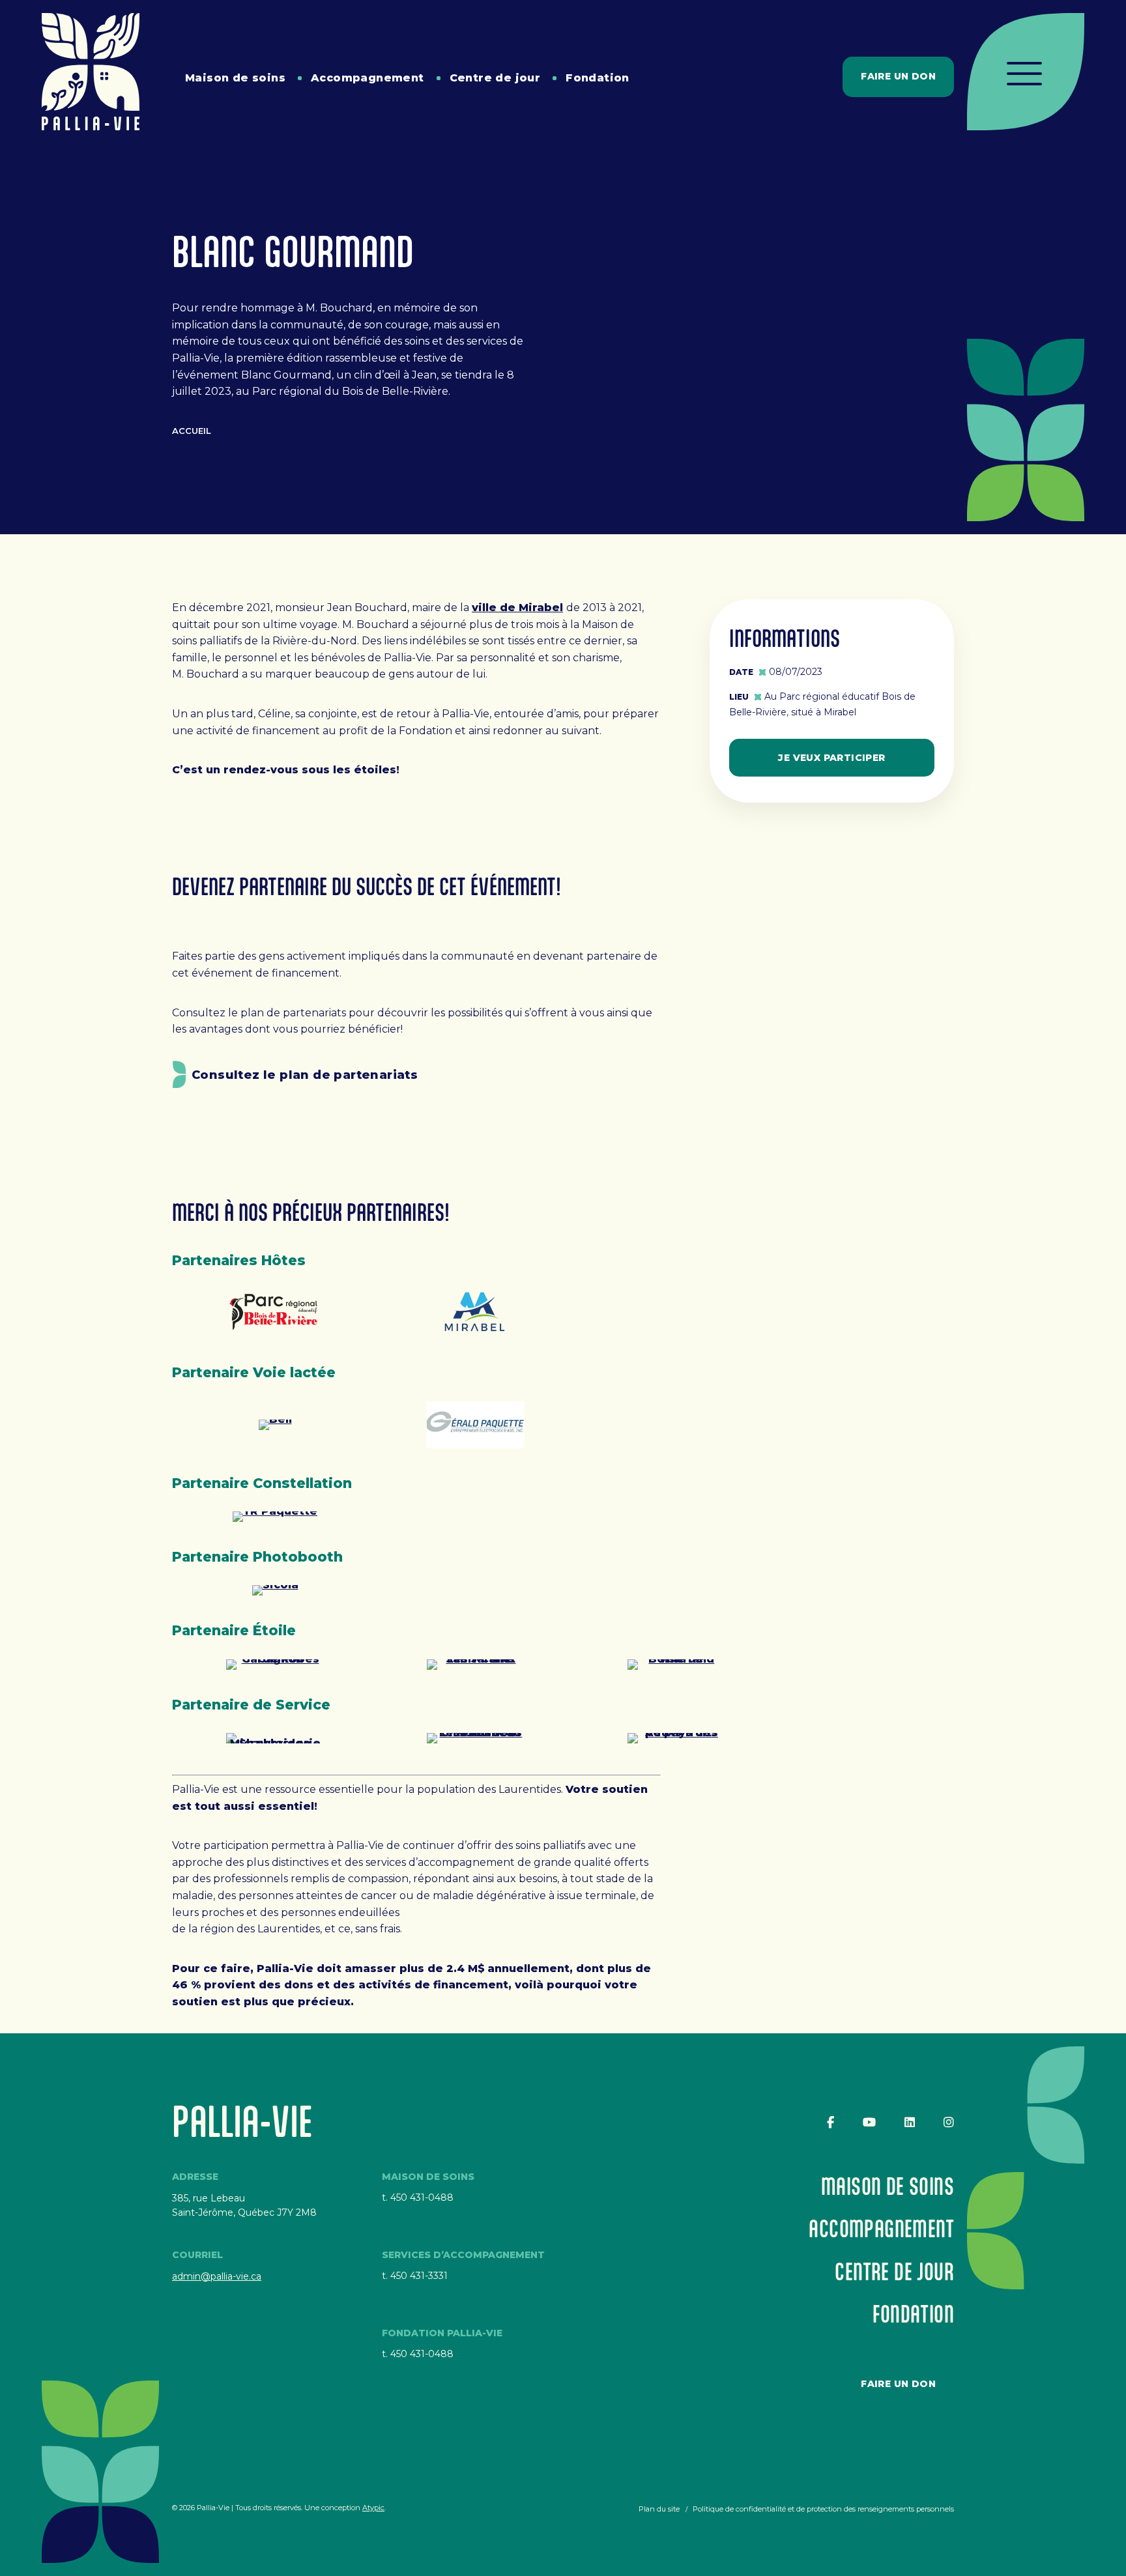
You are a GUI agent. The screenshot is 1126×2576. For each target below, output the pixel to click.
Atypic (373, 2508)
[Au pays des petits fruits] (676, 1738)
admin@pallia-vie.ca (217, 2276)
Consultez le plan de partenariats (305, 1075)
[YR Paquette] (275, 1517)
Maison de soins (235, 78)
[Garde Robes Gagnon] (275, 1665)
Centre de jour (495, 78)
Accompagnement (368, 78)
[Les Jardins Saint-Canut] (476, 1665)
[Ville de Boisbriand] (676, 1665)
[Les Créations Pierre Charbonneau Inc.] (476, 1738)
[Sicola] (275, 1590)
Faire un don (898, 76)
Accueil (192, 431)
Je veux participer (831, 758)
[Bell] (275, 1425)
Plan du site (659, 2509)
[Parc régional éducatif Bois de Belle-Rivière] (275, 1313)
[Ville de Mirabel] (476, 1313)
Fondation (598, 78)
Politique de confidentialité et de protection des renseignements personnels (823, 2509)
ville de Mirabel (517, 608)
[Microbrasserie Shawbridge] (275, 1738)
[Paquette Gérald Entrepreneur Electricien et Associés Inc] (476, 1425)
